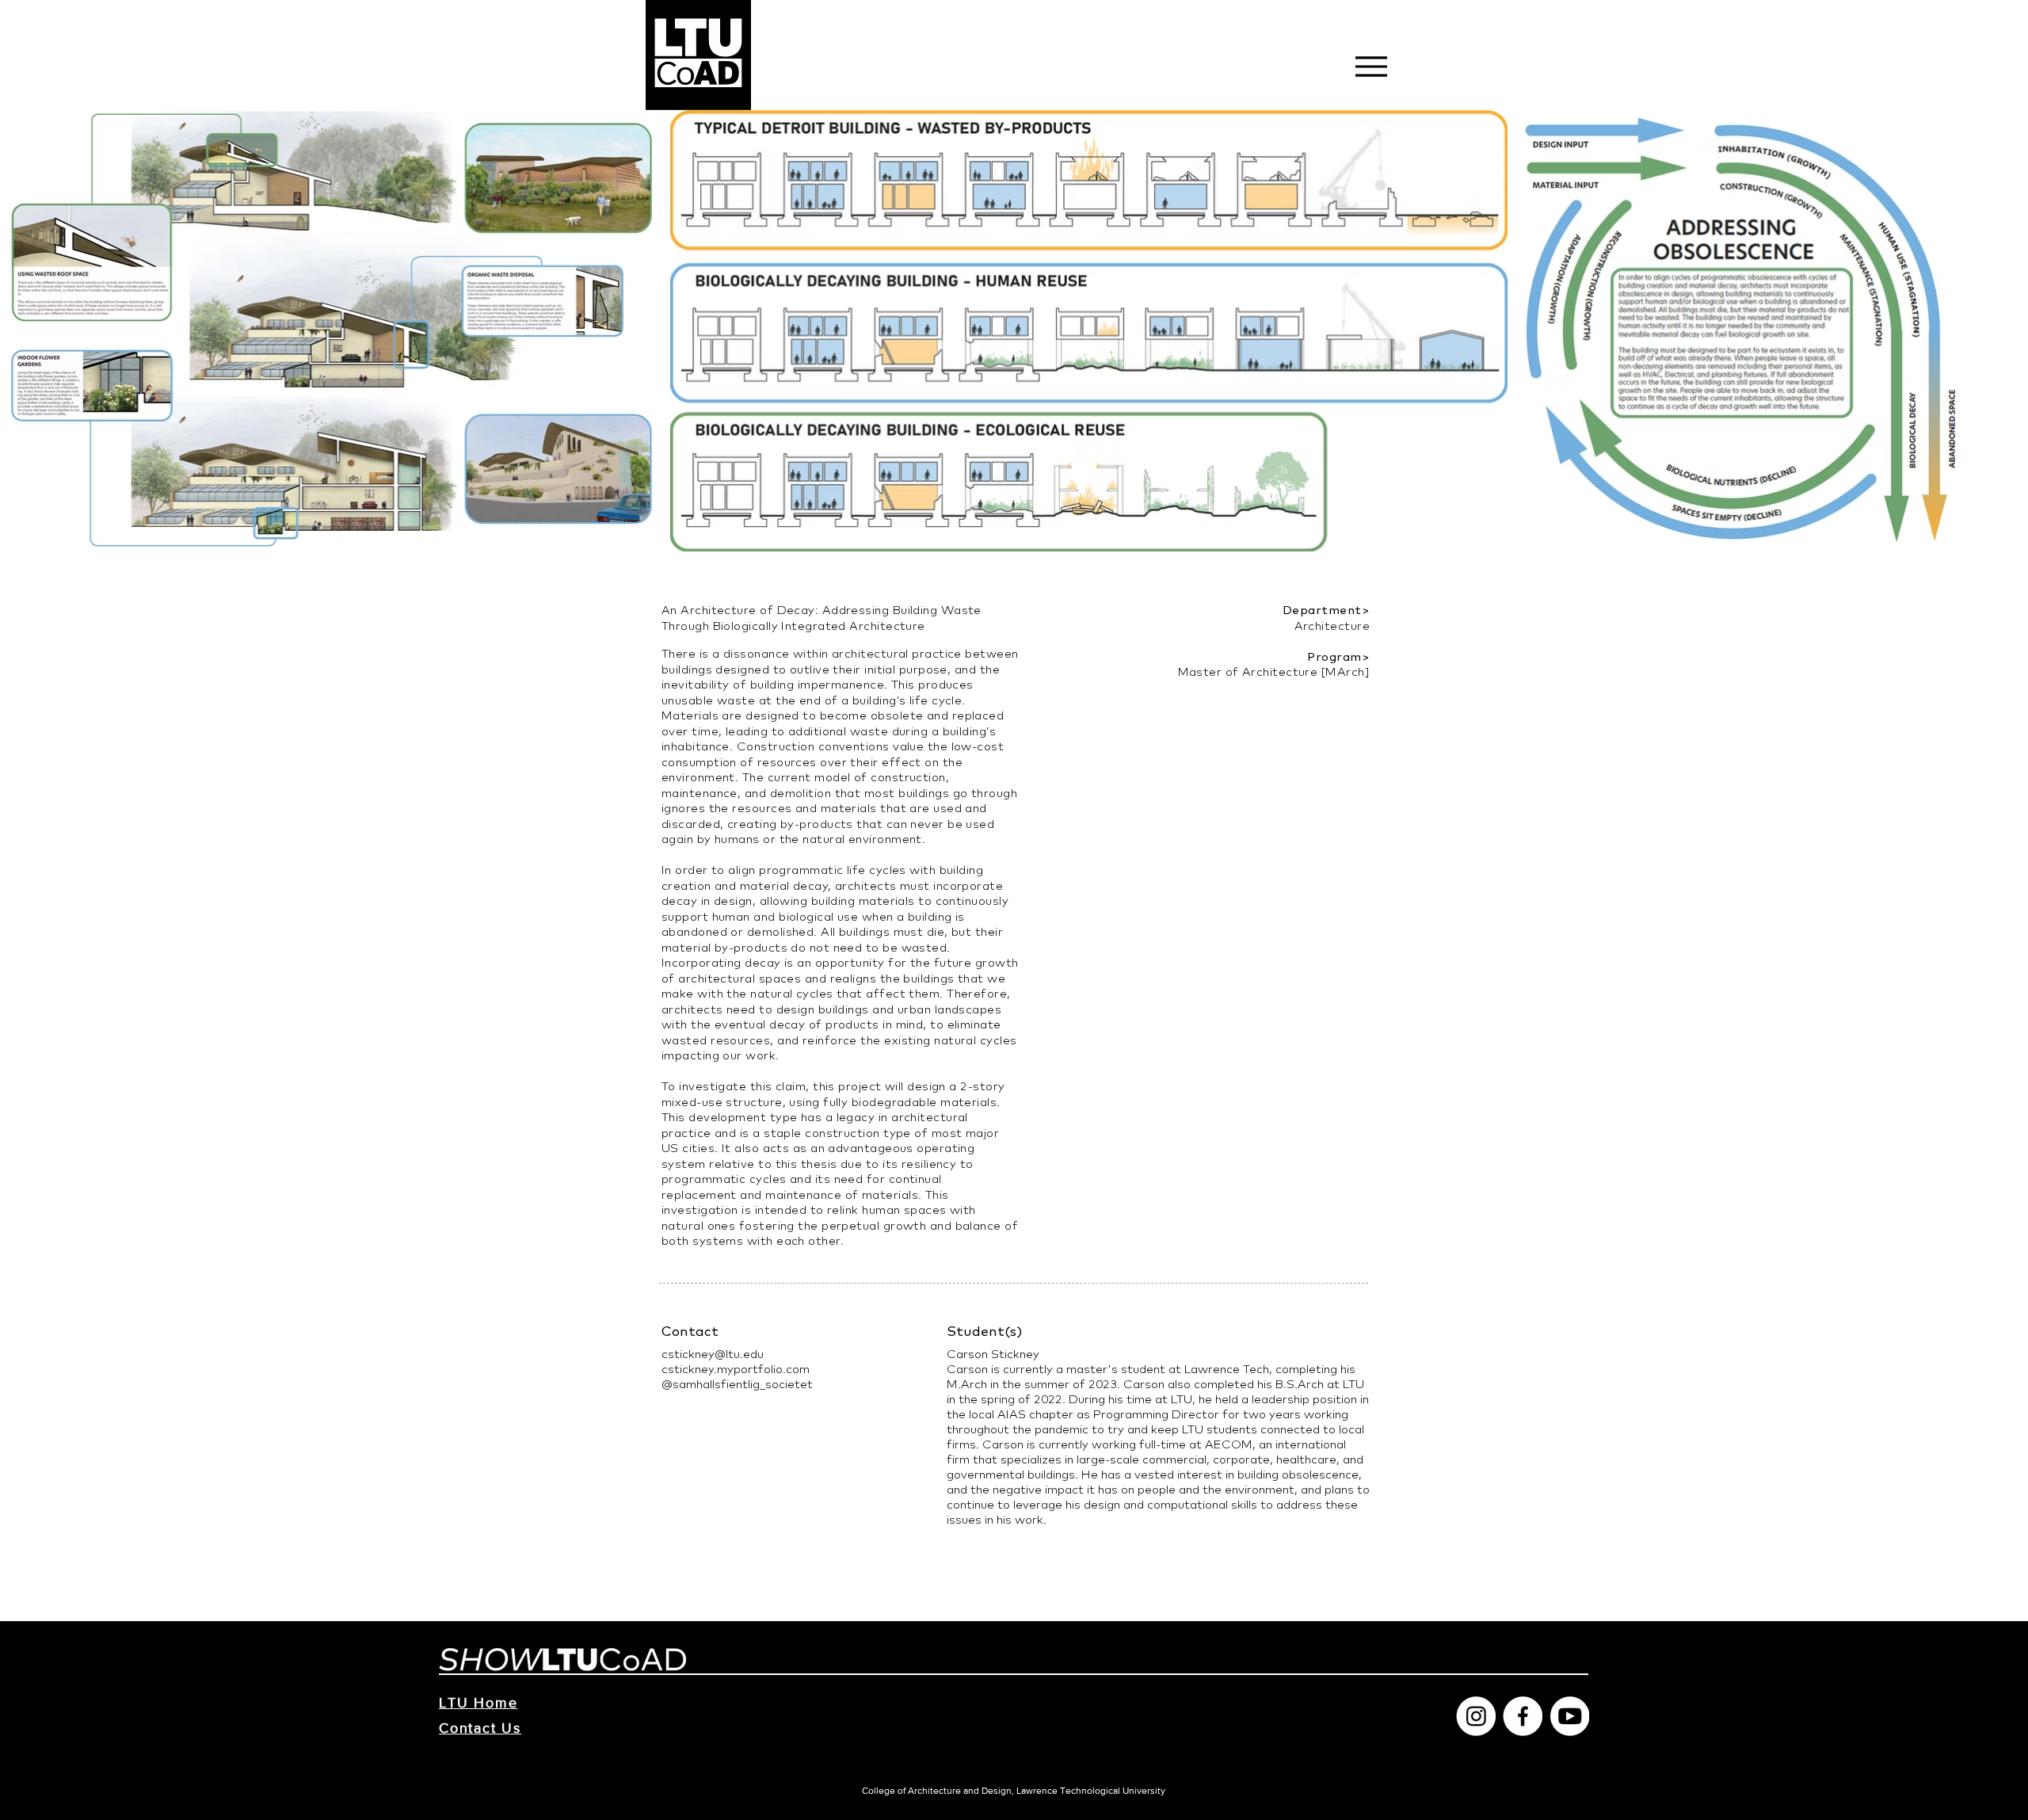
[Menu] (1371, 66)
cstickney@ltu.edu (713, 1354)
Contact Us (480, 1728)
